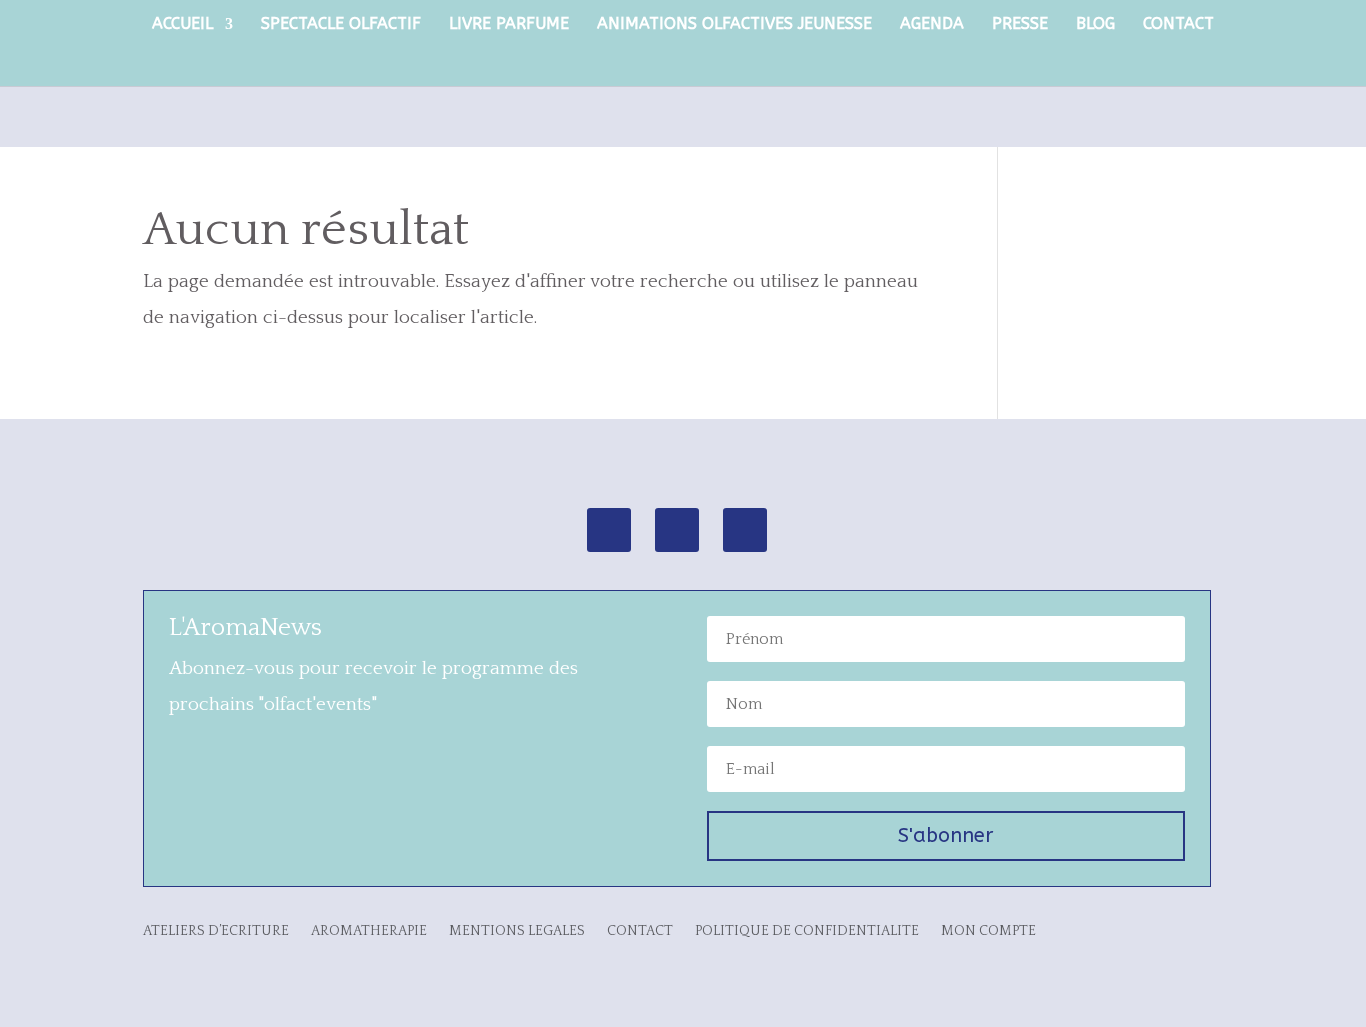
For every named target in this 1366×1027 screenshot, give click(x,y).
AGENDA (932, 25)
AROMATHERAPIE (369, 931)
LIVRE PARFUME (509, 25)
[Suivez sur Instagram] (609, 530)
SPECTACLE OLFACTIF (341, 25)
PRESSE (1020, 25)
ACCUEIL (182, 25)
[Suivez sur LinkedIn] (745, 530)
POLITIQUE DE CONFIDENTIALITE (807, 931)
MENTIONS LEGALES (517, 931)
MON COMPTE (988, 931)
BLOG (1095, 25)
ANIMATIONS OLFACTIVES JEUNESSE (734, 25)
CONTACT (1178, 25)
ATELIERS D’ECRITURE (216, 931)
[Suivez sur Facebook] (677, 530)
